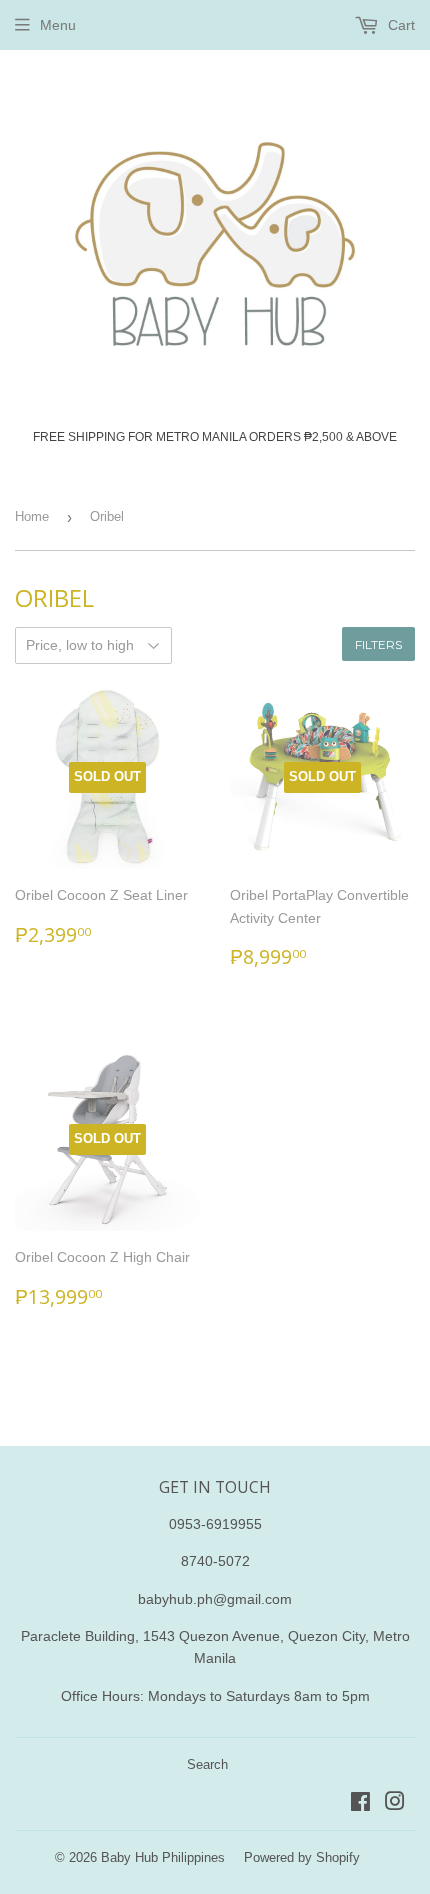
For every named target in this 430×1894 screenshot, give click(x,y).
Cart (399, 25)
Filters (378, 644)
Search (207, 1764)
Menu (58, 25)
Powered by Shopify (302, 1857)
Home (32, 516)
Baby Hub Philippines (163, 1857)
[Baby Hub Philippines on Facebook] (360, 1804)
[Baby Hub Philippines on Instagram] (395, 1804)
